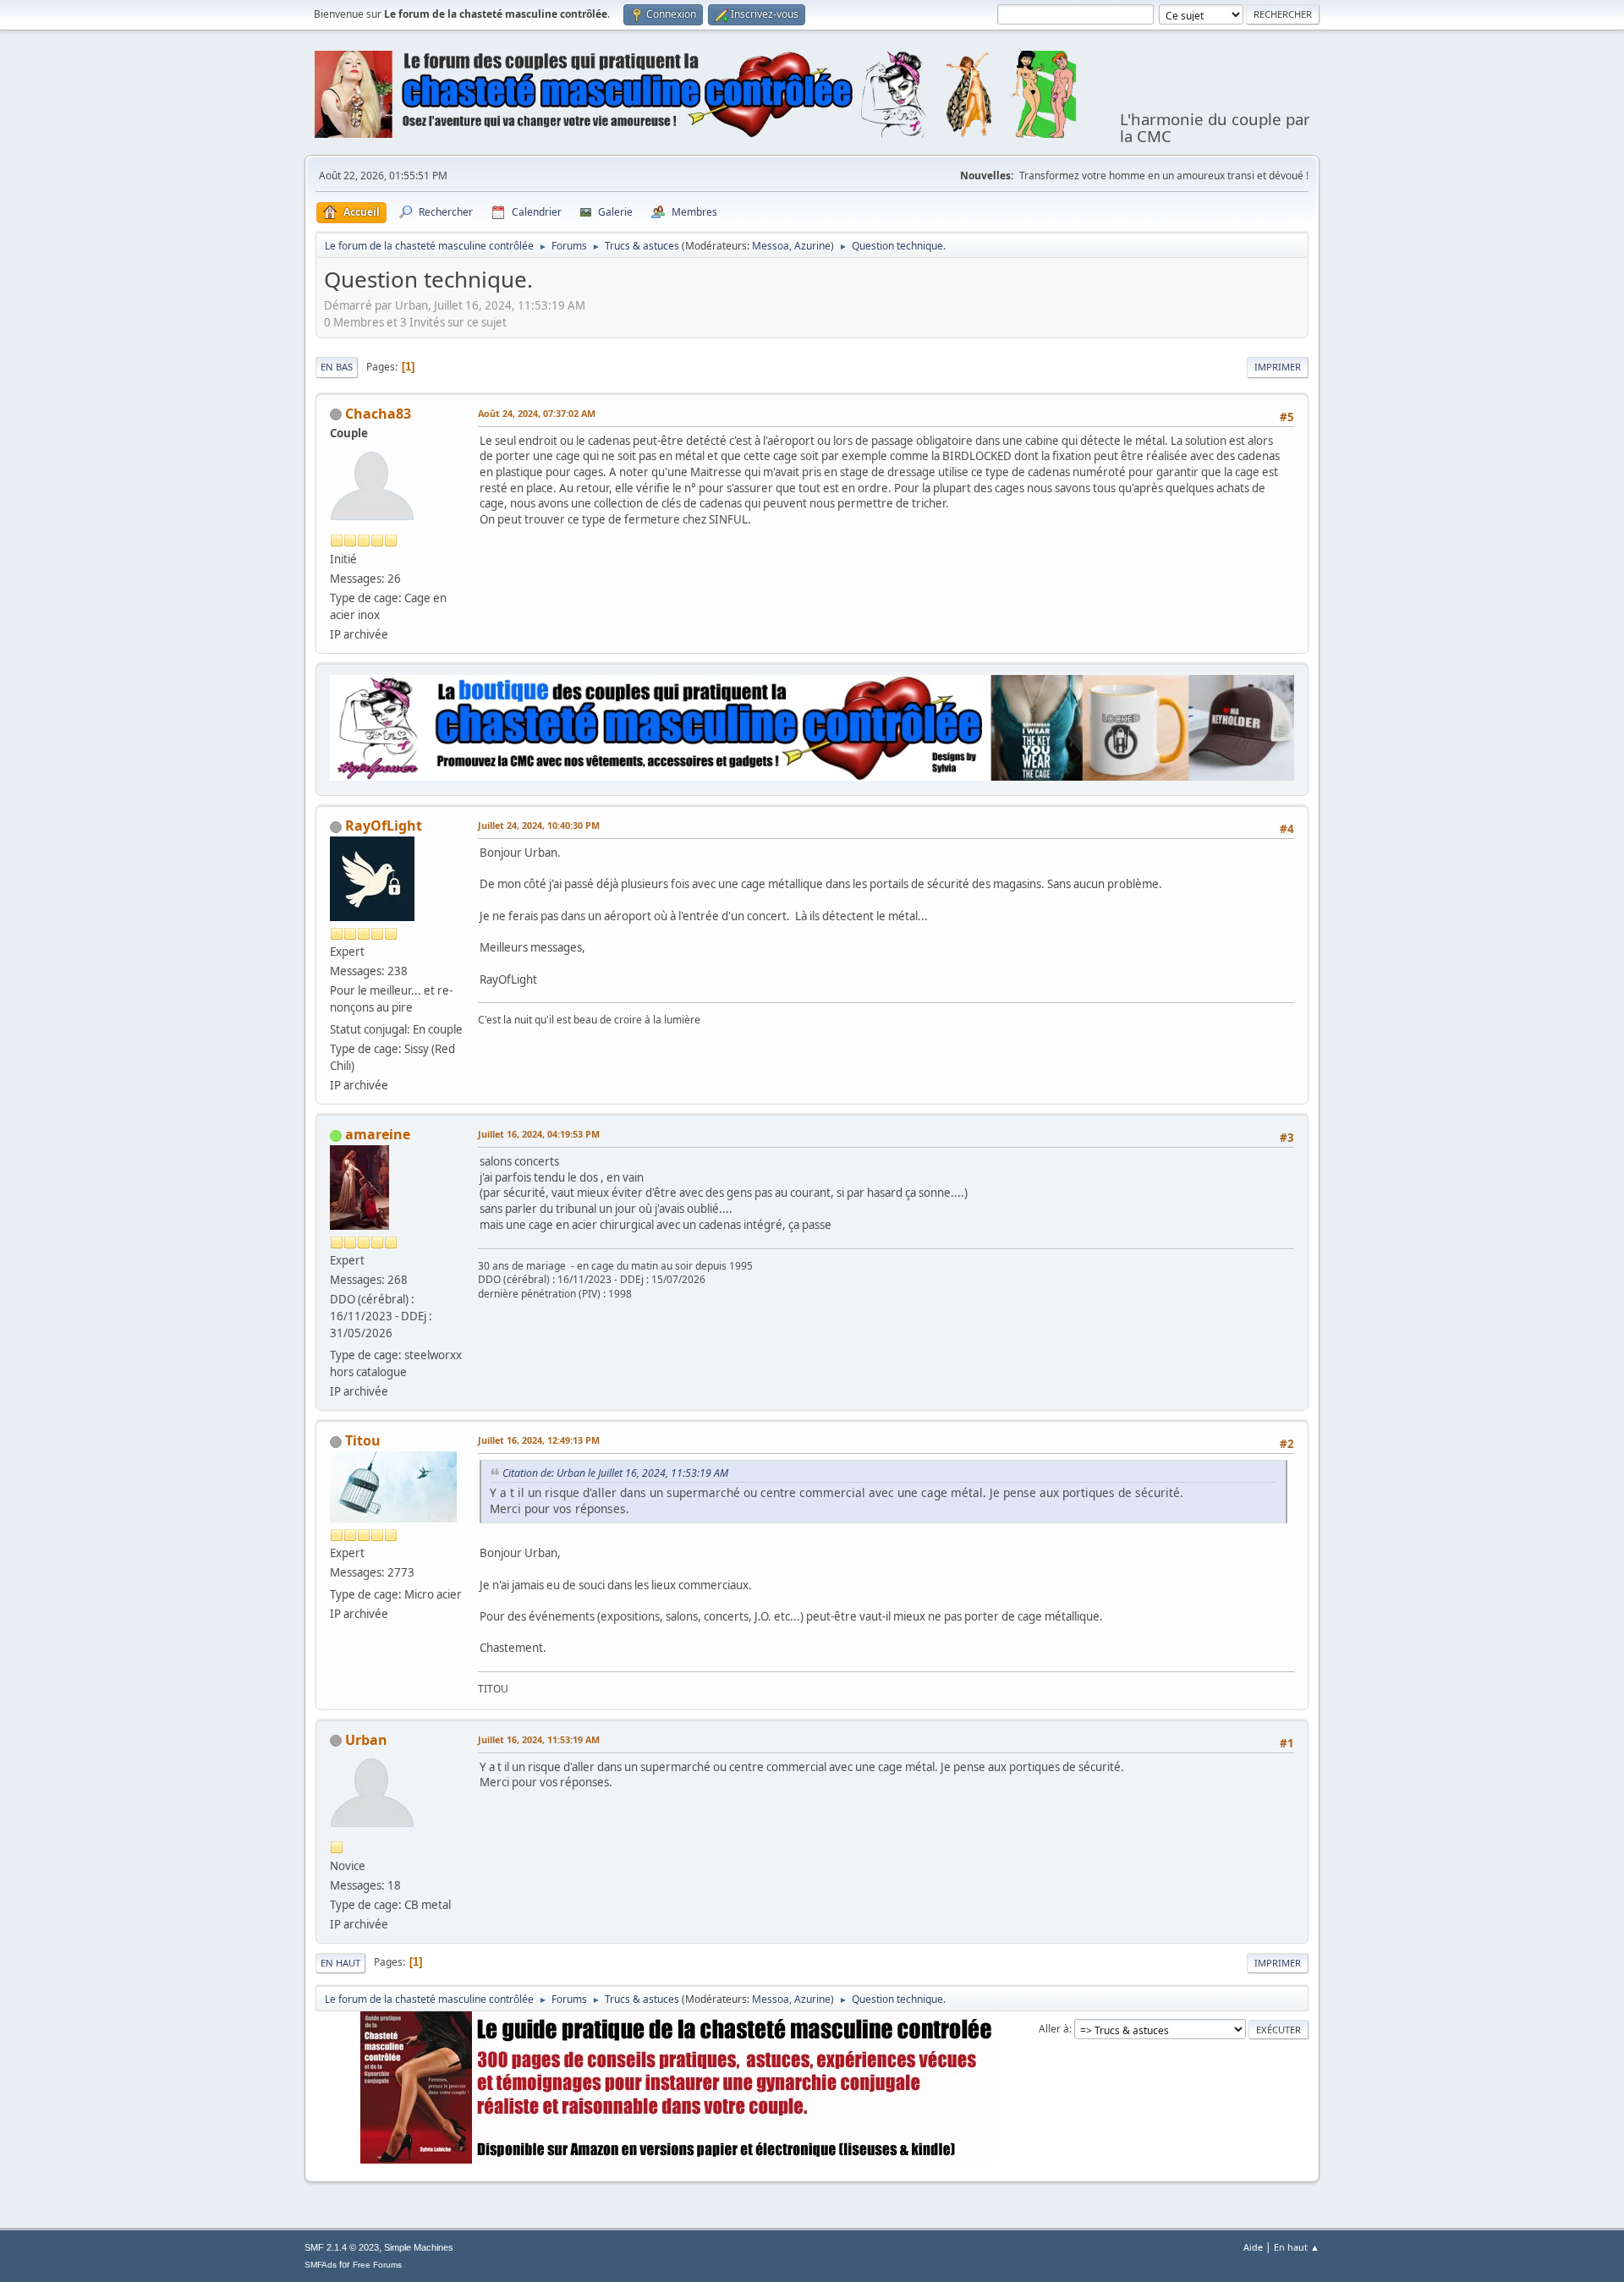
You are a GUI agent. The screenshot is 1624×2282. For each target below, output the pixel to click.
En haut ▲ (1297, 2247)
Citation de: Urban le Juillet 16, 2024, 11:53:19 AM (615, 1473)
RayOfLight (384, 826)
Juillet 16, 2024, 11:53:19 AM (539, 1739)
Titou (363, 1440)
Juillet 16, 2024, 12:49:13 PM (539, 1440)
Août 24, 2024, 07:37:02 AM (537, 413)
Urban (366, 1740)
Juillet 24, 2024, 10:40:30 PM (539, 825)
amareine (378, 1134)
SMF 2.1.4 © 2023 (342, 2247)
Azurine (812, 246)
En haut (340, 1963)
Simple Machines (419, 2247)
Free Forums (377, 2265)
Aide (1253, 2247)
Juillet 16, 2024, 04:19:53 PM (539, 1134)
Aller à (1054, 2029)
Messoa (771, 246)
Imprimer (1278, 367)
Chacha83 (378, 414)
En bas (337, 367)
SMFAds (321, 2265)
